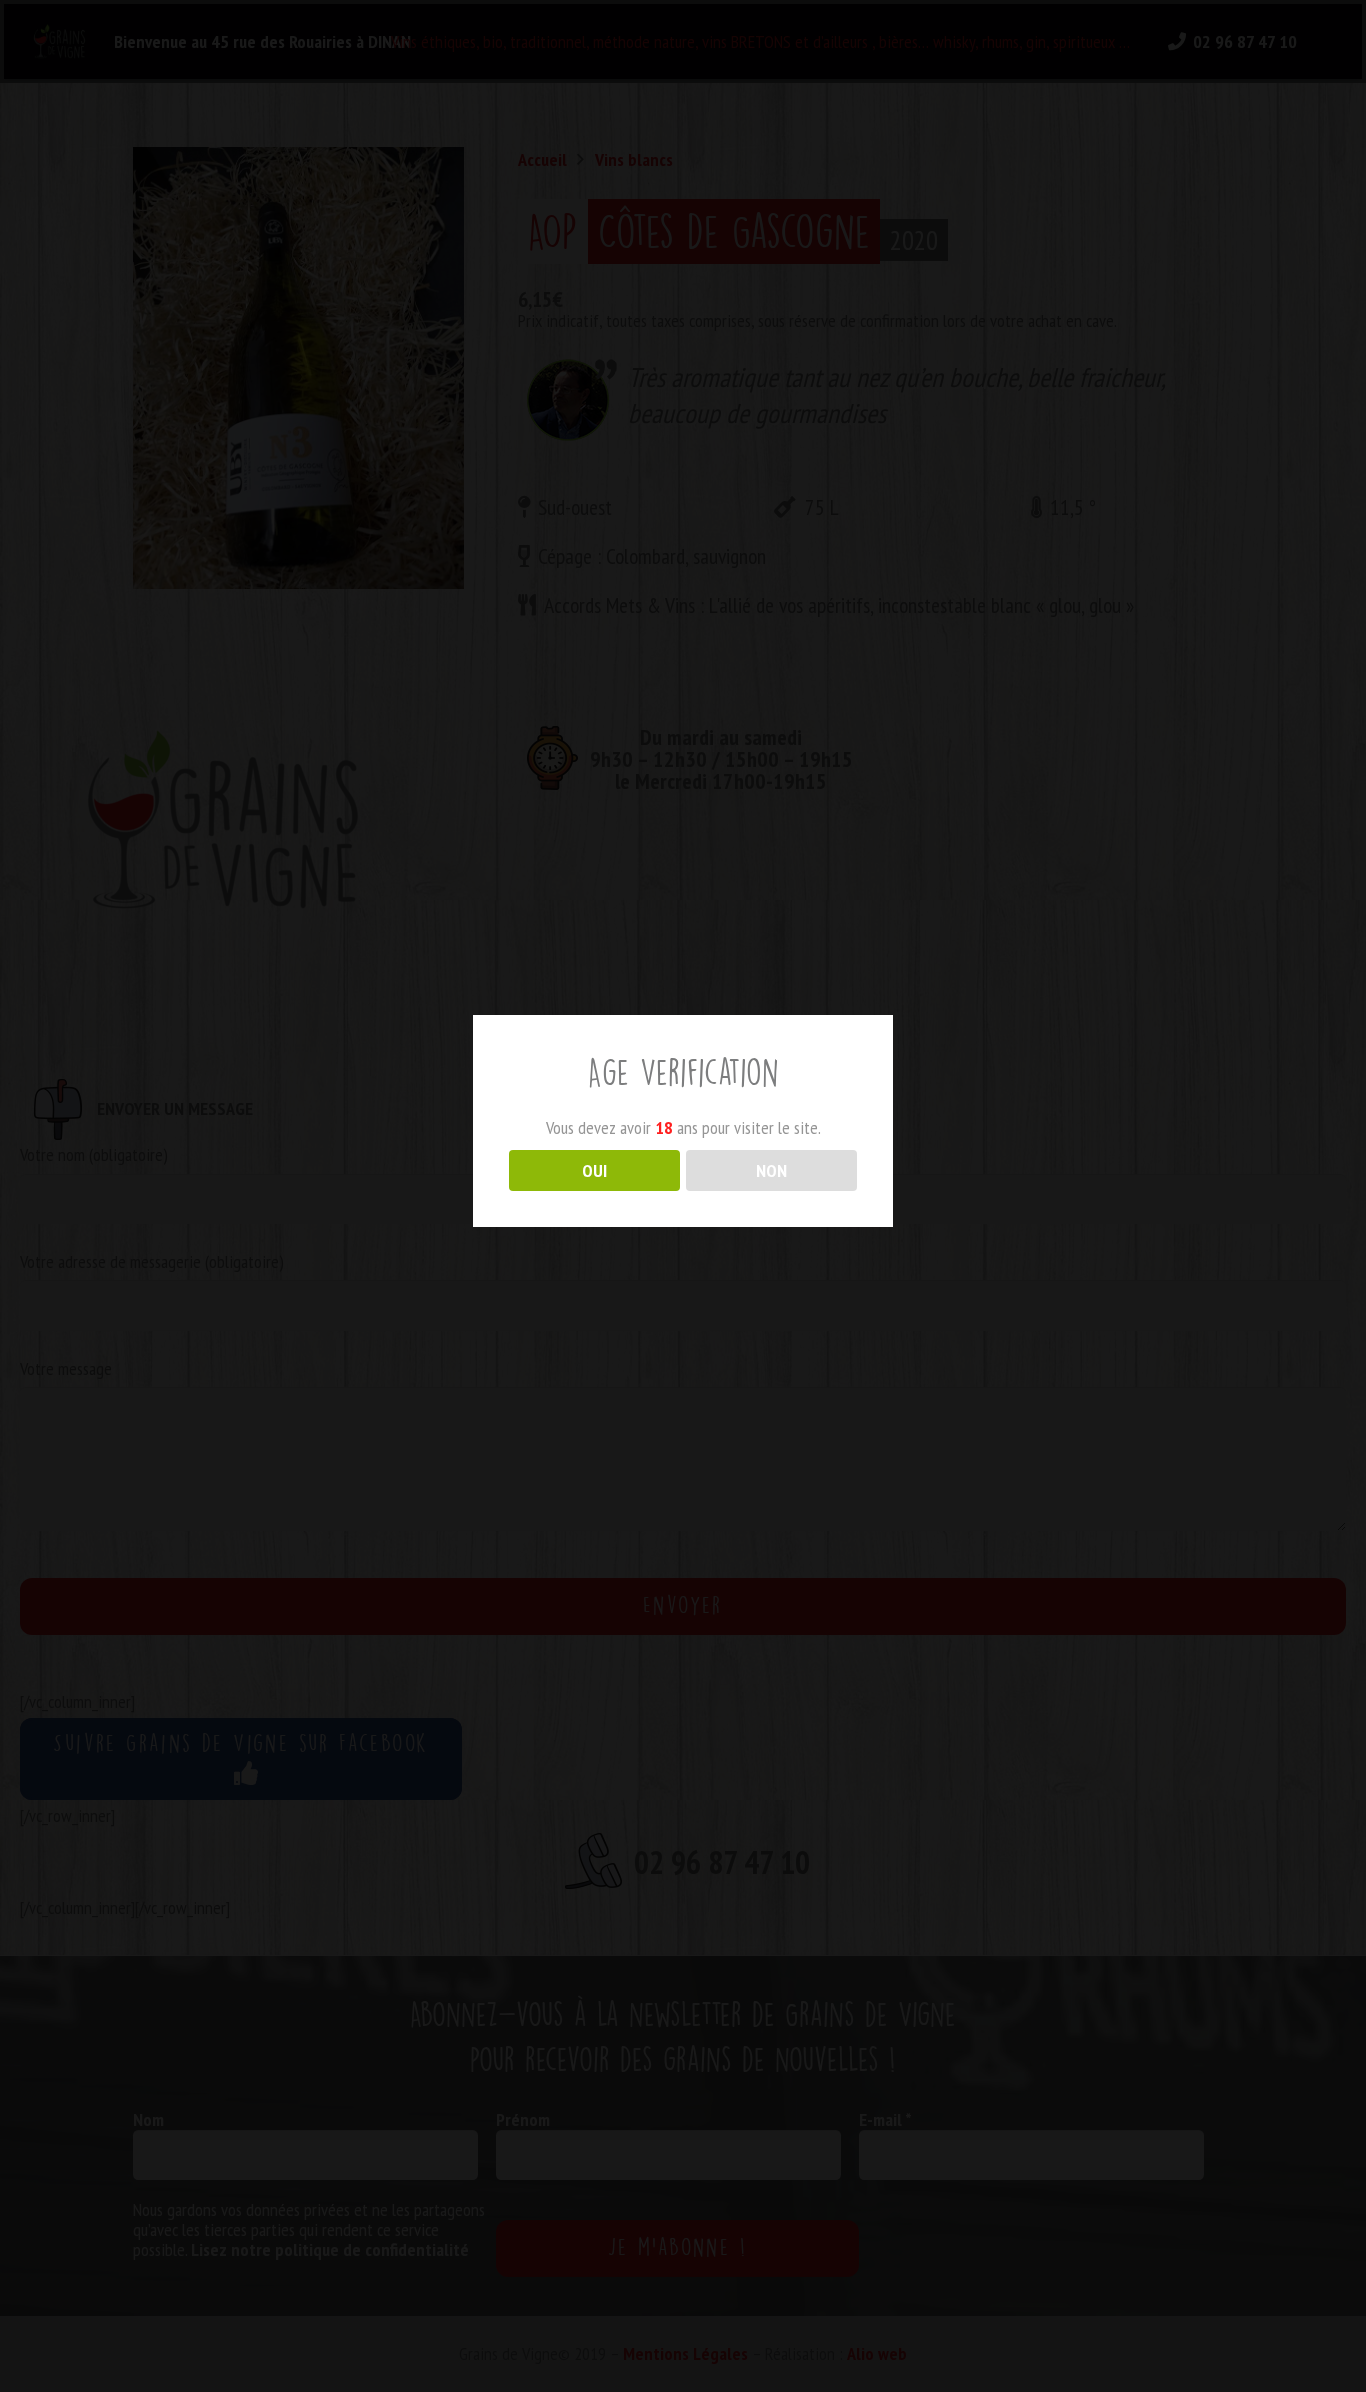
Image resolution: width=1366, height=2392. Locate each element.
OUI (594, 1170)
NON (771, 1170)
